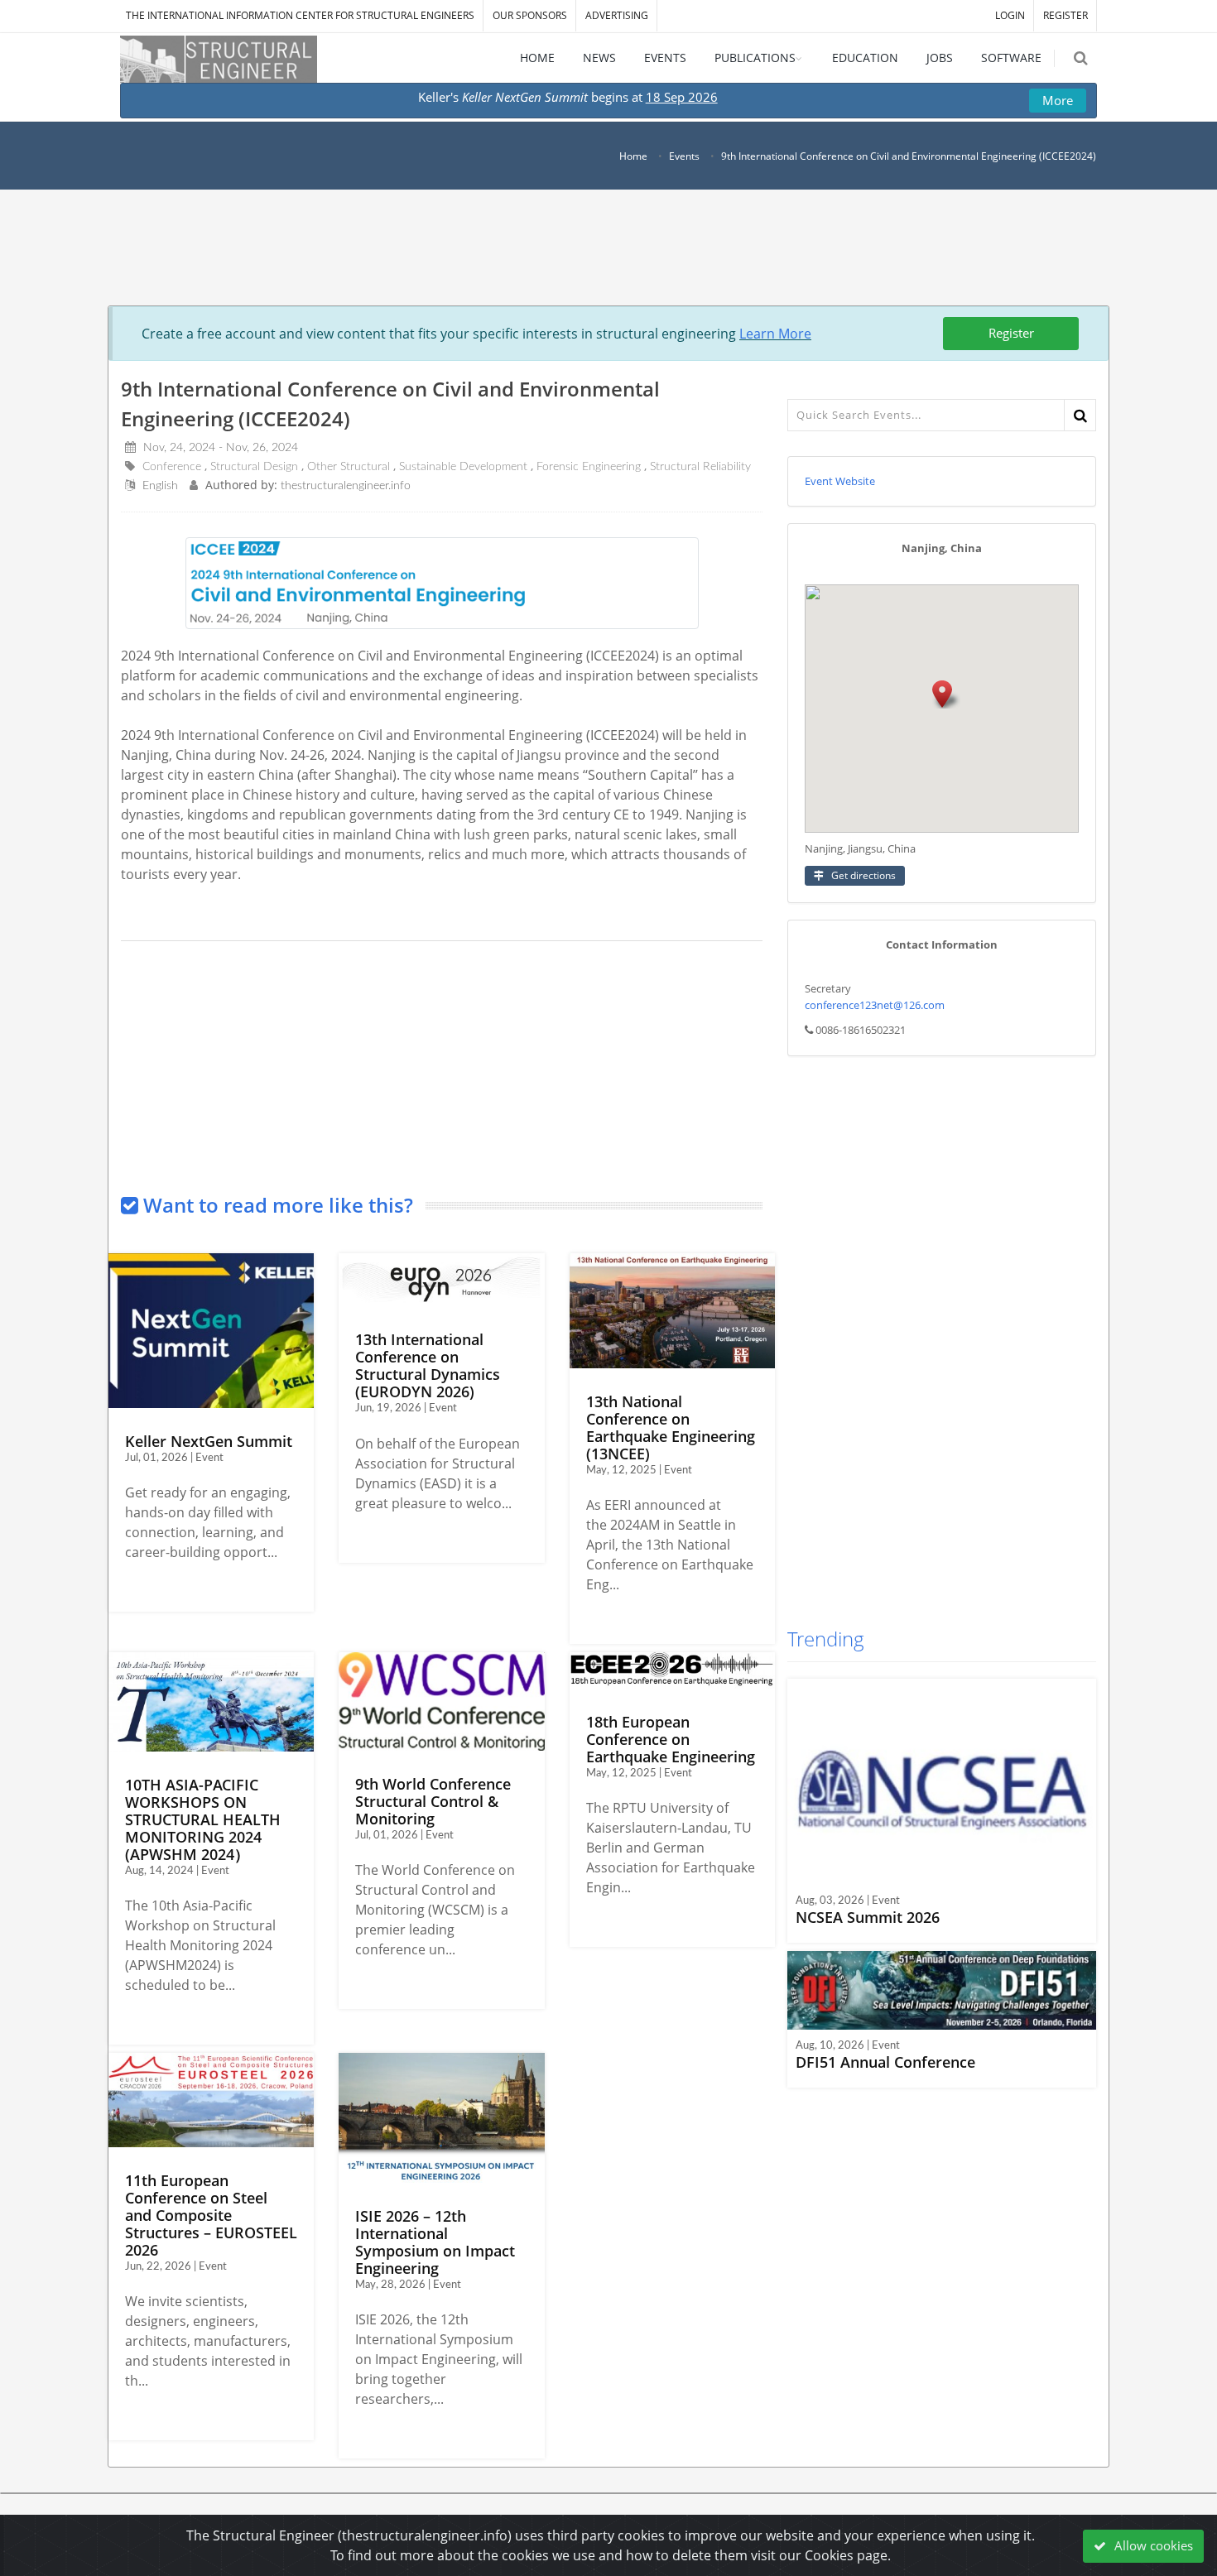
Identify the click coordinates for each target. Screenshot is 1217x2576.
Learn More (775, 334)
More (1058, 100)
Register (1011, 333)
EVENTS (665, 58)
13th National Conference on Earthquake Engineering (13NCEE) (671, 1427)
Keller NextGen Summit (209, 1441)
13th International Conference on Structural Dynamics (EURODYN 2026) (428, 1365)
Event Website (840, 481)
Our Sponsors (530, 15)
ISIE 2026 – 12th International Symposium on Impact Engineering (435, 2242)
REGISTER (1065, 15)
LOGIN (1010, 15)
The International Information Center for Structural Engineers (300, 15)
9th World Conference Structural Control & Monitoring (433, 1801)
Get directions (862, 875)
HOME (537, 58)
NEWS (599, 58)
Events (684, 156)
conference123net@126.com (875, 1005)
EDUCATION (865, 58)
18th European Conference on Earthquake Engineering (671, 1739)
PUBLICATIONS (755, 58)
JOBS (940, 58)
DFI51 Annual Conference (885, 2062)
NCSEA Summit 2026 (868, 1917)
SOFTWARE (1011, 58)
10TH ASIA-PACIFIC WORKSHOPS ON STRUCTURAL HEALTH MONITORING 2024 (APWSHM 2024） (203, 1819)
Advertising (617, 15)
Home (633, 156)
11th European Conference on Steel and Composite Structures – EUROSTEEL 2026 (211, 2215)
